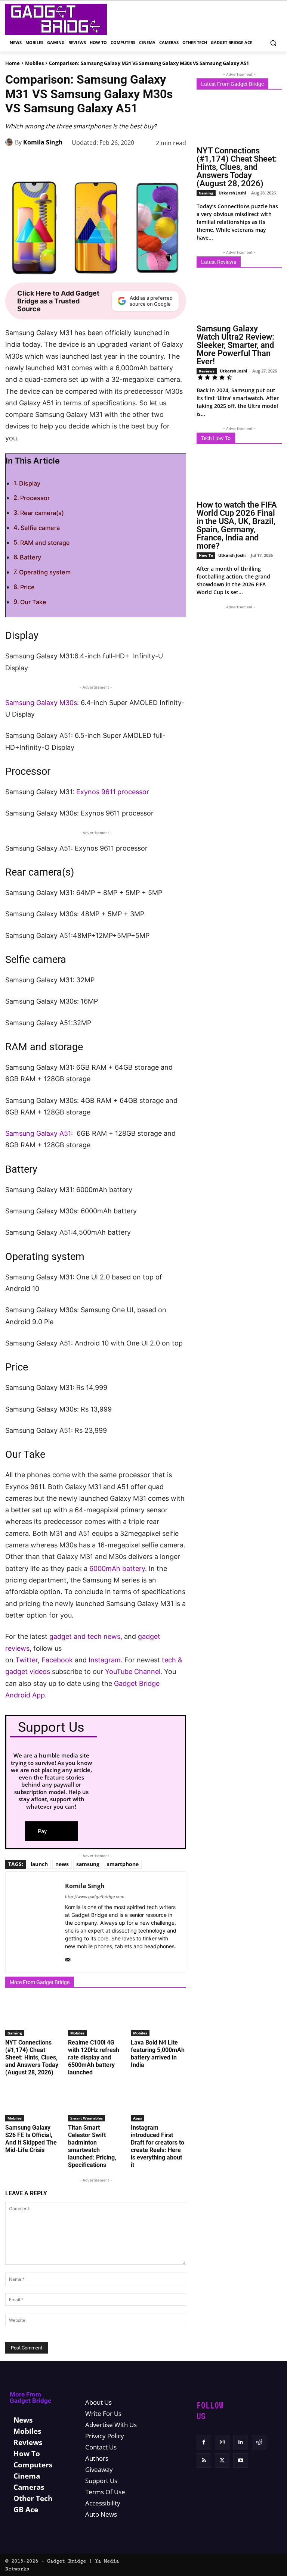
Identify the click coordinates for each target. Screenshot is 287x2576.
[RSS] (204, 2461)
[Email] (161, 162)
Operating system (45, 572)
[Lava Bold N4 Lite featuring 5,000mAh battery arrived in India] (158, 2017)
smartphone (123, 1864)
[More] (178, 162)
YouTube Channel (133, 1671)
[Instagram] (222, 2442)
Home (13, 63)
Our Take (33, 602)
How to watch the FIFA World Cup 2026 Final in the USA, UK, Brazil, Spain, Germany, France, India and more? (237, 525)
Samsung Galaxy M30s (41, 703)
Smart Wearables (87, 2118)
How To (206, 555)
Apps (138, 2118)
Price (27, 587)
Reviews (207, 371)
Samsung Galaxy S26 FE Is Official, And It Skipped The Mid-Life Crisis (31, 2139)
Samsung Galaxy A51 (38, 1133)
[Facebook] (58, 162)
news (62, 1864)
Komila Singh (43, 142)
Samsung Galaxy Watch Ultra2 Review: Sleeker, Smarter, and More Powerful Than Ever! (235, 345)
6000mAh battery (117, 1568)
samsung (88, 1864)
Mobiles (34, 63)
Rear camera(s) (42, 513)
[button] (273, 43)
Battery (30, 557)
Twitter (27, 1660)
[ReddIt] (143, 162)
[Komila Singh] (10, 142)
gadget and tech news (85, 1636)
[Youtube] (240, 2461)
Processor (35, 498)
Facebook (58, 1660)
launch (39, 1864)
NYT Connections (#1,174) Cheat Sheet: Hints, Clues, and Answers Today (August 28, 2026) (32, 2057)
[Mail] (68, 1958)
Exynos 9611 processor (113, 792)
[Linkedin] (126, 162)
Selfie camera (40, 528)
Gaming (15, 2033)
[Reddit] (259, 2442)
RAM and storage (45, 543)
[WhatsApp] (109, 162)
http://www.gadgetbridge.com (95, 1897)
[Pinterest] (92, 162)
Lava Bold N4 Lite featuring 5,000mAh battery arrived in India (158, 2054)
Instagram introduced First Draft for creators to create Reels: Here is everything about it (158, 2146)
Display (30, 483)
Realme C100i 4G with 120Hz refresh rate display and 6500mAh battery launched (94, 2057)
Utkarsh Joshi (232, 193)
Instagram (105, 1660)
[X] (75, 162)
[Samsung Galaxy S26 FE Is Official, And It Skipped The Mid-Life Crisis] (33, 2102)
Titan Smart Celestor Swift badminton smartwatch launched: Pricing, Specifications (92, 2146)
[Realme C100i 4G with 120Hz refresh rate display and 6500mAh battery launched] (96, 2017)
